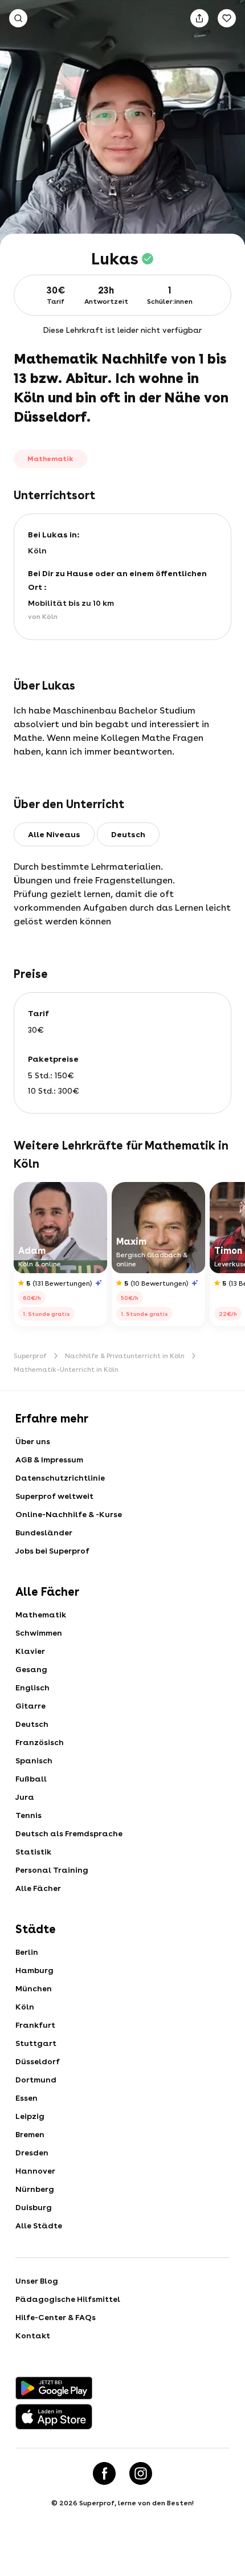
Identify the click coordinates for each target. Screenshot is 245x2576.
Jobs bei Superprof (52, 1551)
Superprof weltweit (54, 1496)
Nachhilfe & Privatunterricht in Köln (125, 1356)
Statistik (33, 1852)
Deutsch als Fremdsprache (69, 1833)
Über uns (33, 1441)
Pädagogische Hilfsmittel (68, 2299)
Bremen (30, 2134)
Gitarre (30, 1706)
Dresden (32, 2153)
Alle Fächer (38, 1888)
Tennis (28, 1815)
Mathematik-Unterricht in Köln (66, 1369)
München (34, 1988)
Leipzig (30, 2116)
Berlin (27, 1952)
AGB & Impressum (49, 1460)
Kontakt (33, 2335)
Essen (26, 2098)
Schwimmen (39, 1633)
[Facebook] (104, 2473)
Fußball (31, 1779)
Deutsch (32, 1724)
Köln (25, 2007)
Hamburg (34, 1970)
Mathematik (41, 1615)
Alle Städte (39, 2226)
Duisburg (34, 2207)
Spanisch (34, 1760)
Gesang (31, 1669)
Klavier (30, 1651)
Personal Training (52, 1870)
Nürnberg (35, 2189)
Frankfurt (35, 2025)
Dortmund (36, 2080)
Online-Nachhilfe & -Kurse (69, 1514)
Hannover (35, 2171)
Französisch (40, 1742)
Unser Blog (37, 2281)
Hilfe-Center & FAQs (56, 2317)
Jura (25, 1797)
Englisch (32, 1688)
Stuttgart (36, 2043)
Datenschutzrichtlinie (60, 1478)
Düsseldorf (38, 2061)
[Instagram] (141, 2473)
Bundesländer (44, 1532)
